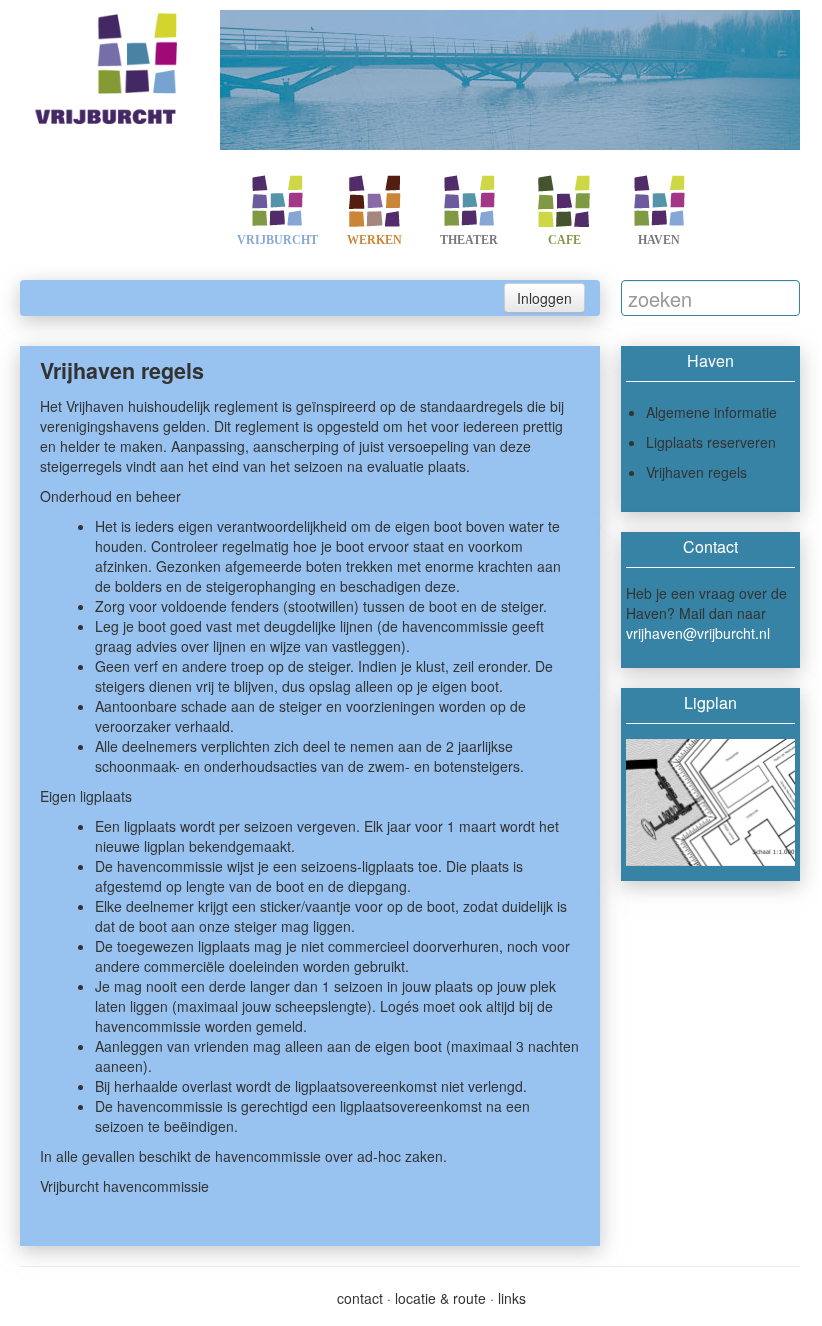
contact (360, 1298)
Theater (469, 240)
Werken (374, 240)
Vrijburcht (277, 240)
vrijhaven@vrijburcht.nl (698, 633)
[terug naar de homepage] (109, 65)
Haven (659, 240)
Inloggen (544, 298)
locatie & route (440, 1298)
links (512, 1298)
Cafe (564, 240)
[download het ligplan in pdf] (710, 802)
